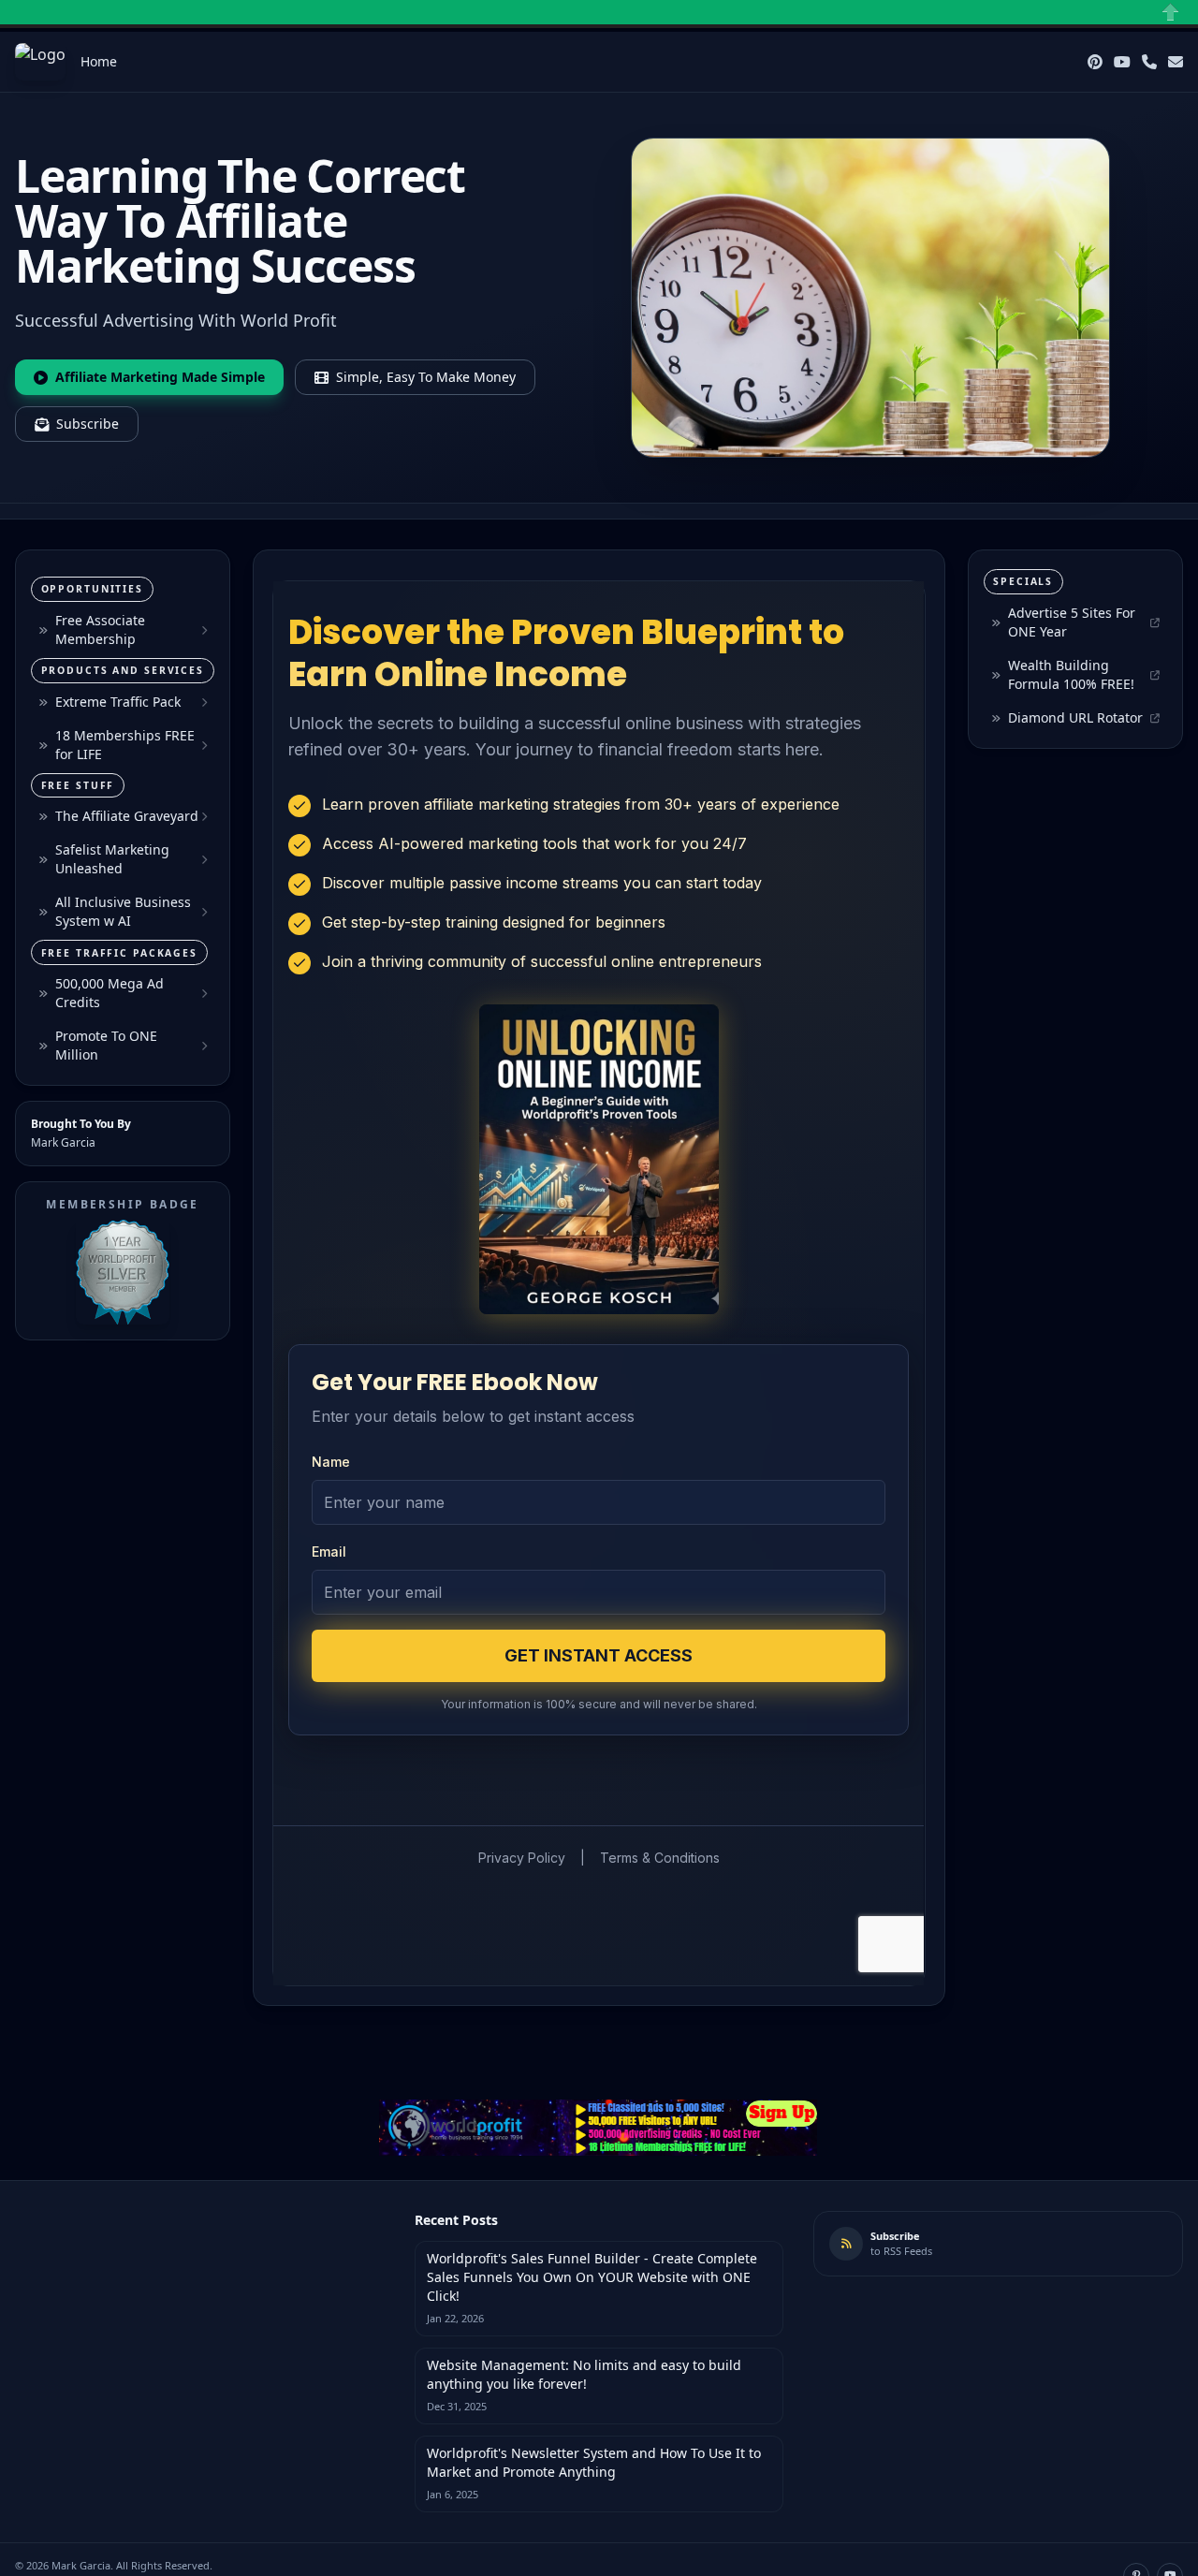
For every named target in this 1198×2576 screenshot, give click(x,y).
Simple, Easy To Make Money (426, 377)
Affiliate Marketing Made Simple (160, 377)
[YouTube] (1122, 62)
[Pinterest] (1095, 62)
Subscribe (88, 424)
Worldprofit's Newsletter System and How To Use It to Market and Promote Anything (594, 2462)
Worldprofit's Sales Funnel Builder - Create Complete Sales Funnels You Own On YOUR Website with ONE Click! (592, 2277)
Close (1171, 12)
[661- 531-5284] (1149, 62)
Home (99, 61)
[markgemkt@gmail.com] (1176, 62)
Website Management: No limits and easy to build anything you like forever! (584, 2374)
